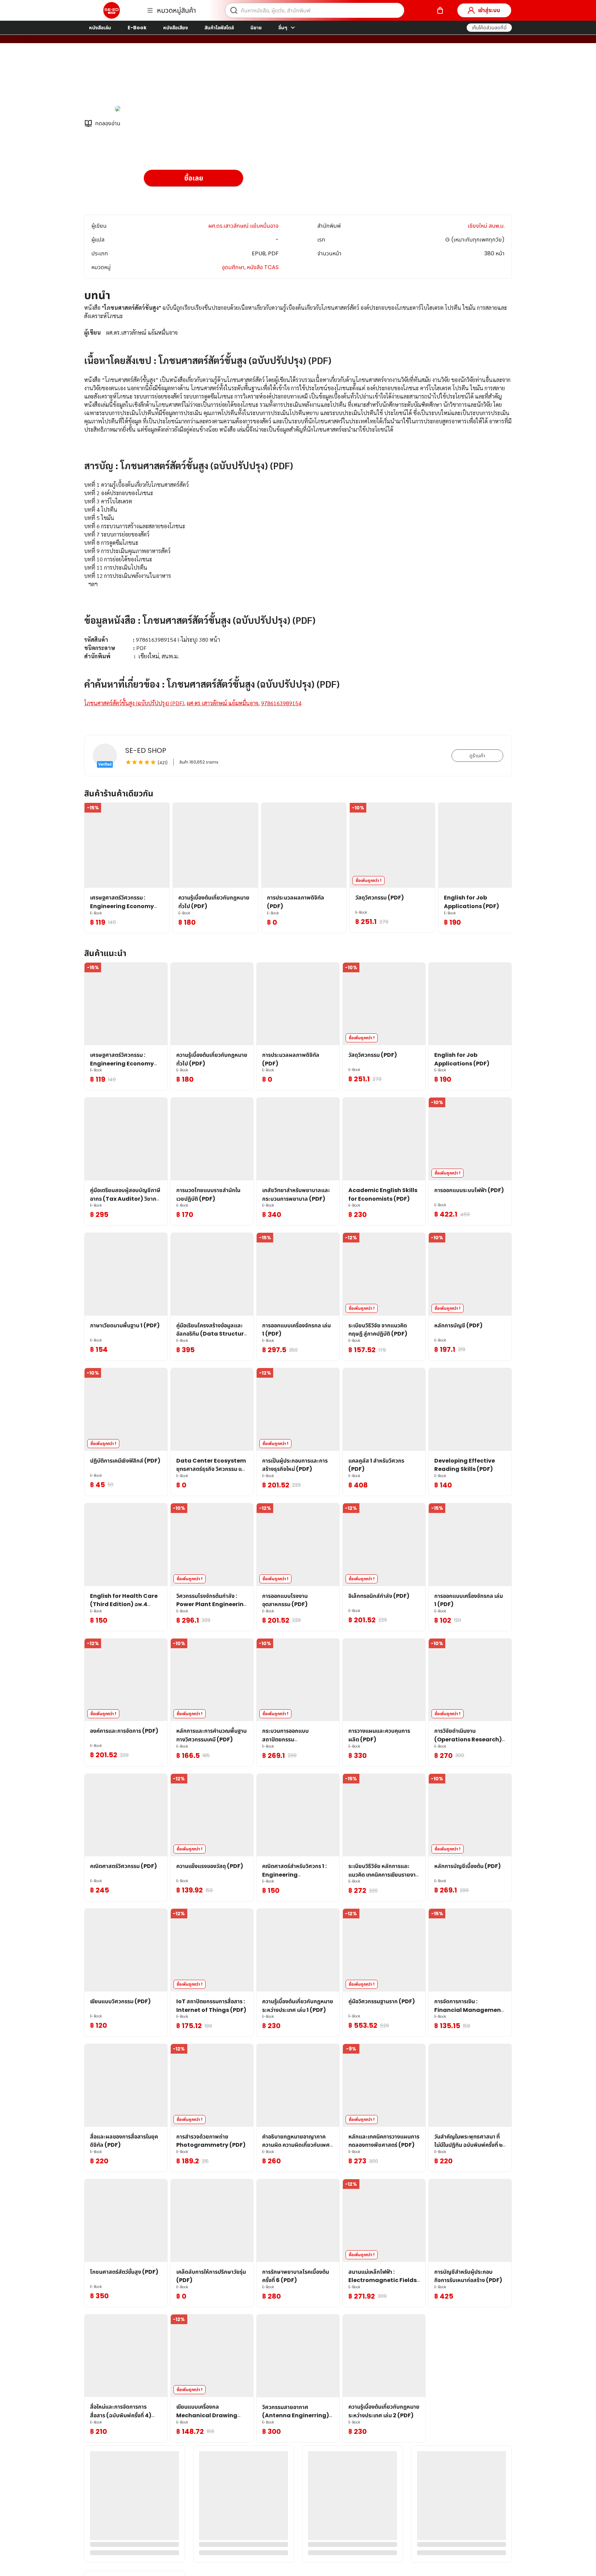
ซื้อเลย (194, 178)
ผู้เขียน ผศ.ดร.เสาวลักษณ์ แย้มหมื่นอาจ (189, 79)
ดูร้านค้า (477, 756)
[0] (440, 10)
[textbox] (298, 514)
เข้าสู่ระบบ (489, 10)
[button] (489, 28)
